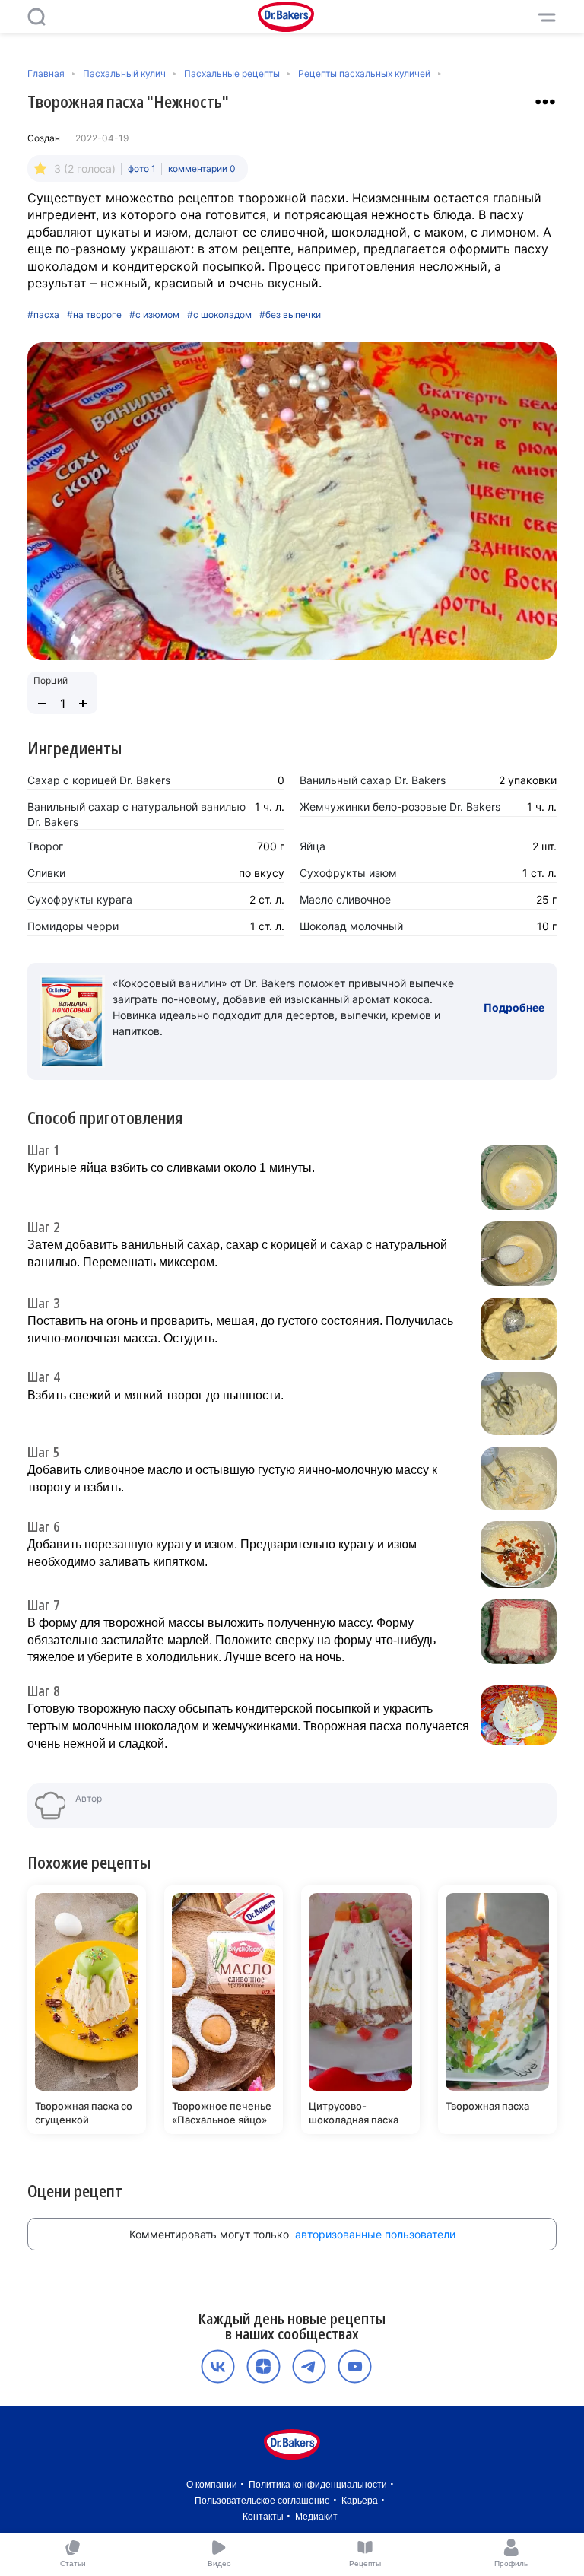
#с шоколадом (219, 315)
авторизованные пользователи (375, 2234)
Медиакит (316, 2517)
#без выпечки (290, 315)
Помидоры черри (73, 926)
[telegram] (309, 2366)
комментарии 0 (202, 168)
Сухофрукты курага (80, 899)
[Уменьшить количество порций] (42, 704)
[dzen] (263, 2366)
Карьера (360, 2501)
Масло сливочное (345, 899)
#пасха (43, 315)
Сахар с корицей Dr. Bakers (99, 780)
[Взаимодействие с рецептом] (545, 102)
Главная (46, 73)
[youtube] (355, 2366)
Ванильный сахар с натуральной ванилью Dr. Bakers (136, 814)
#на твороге (94, 315)
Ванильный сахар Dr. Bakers (373, 780)
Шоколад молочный (351, 926)
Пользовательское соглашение (262, 2501)
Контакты (263, 2517)
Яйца (313, 846)
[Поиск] (36, 17)
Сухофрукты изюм (348, 873)
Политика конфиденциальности (318, 2485)
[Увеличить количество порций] (83, 704)
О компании (212, 2485)
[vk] (218, 2366)
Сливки (46, 873)
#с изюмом (154, 315)
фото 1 (142, 168)
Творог (45, 846)
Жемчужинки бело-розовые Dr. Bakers (400, 807)
